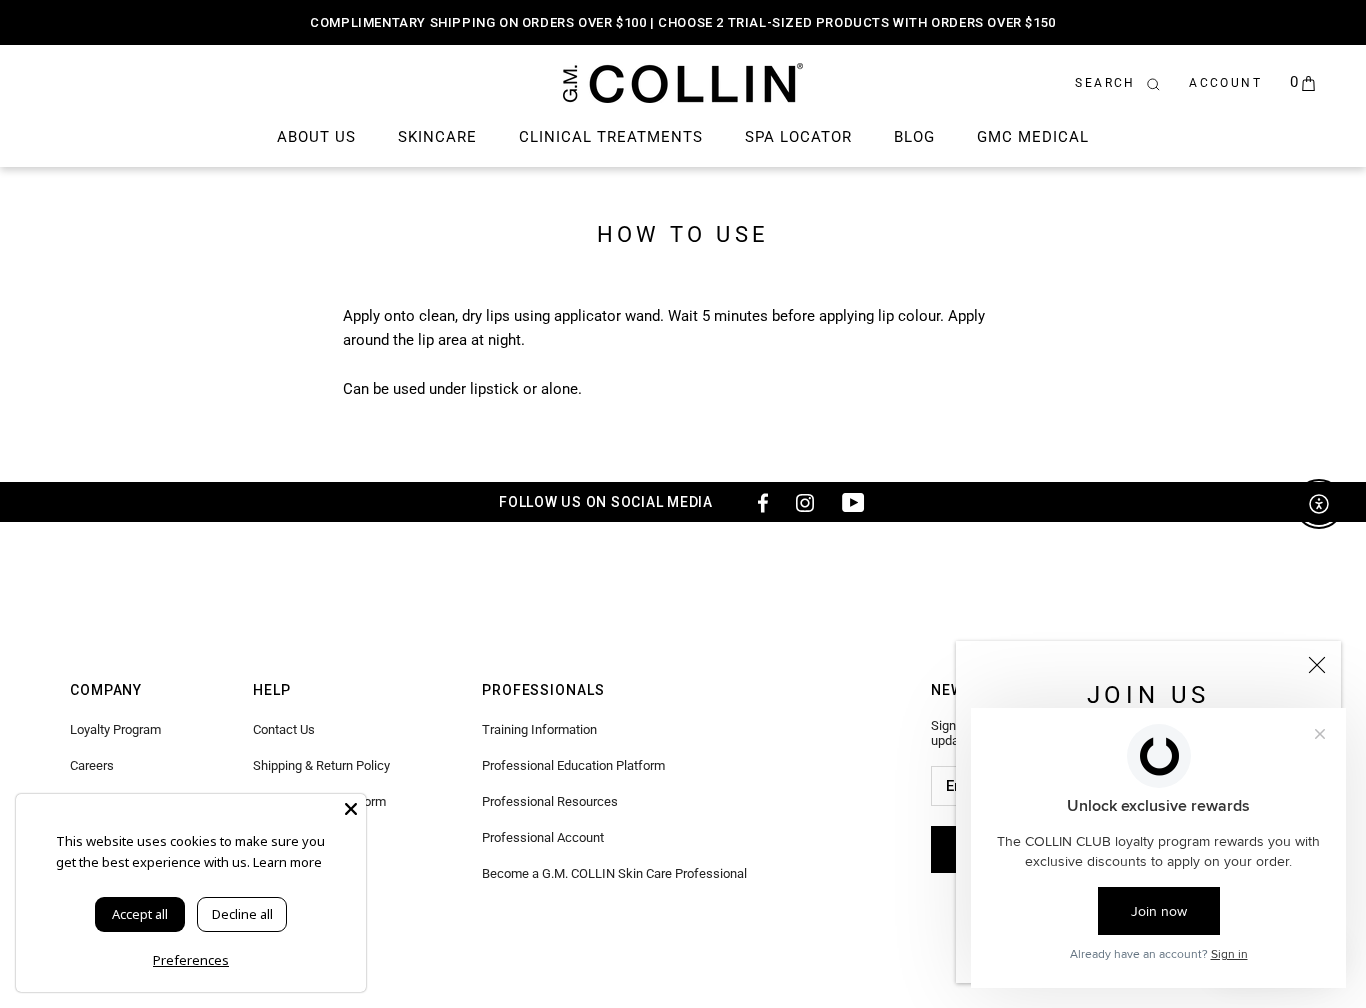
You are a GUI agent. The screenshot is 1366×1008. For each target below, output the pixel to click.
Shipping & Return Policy (321, 765)
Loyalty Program (115, 729)
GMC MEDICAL (1033, 137)
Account (1225, 83)
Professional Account (543, 837)
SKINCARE (437, 137)
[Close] (1317, 665)
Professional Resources (550, 801)
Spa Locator (798, 137)
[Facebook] (757, 502)
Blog (914, 137)
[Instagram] (805, 502)
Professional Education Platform (573, 765)
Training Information (539, 729)
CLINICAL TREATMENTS (611, 137)
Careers (92, 765)
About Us (316, 137)
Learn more (287, 862)
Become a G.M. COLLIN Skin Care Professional (614, 873)
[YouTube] (853, 502)
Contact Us (284, 729)
